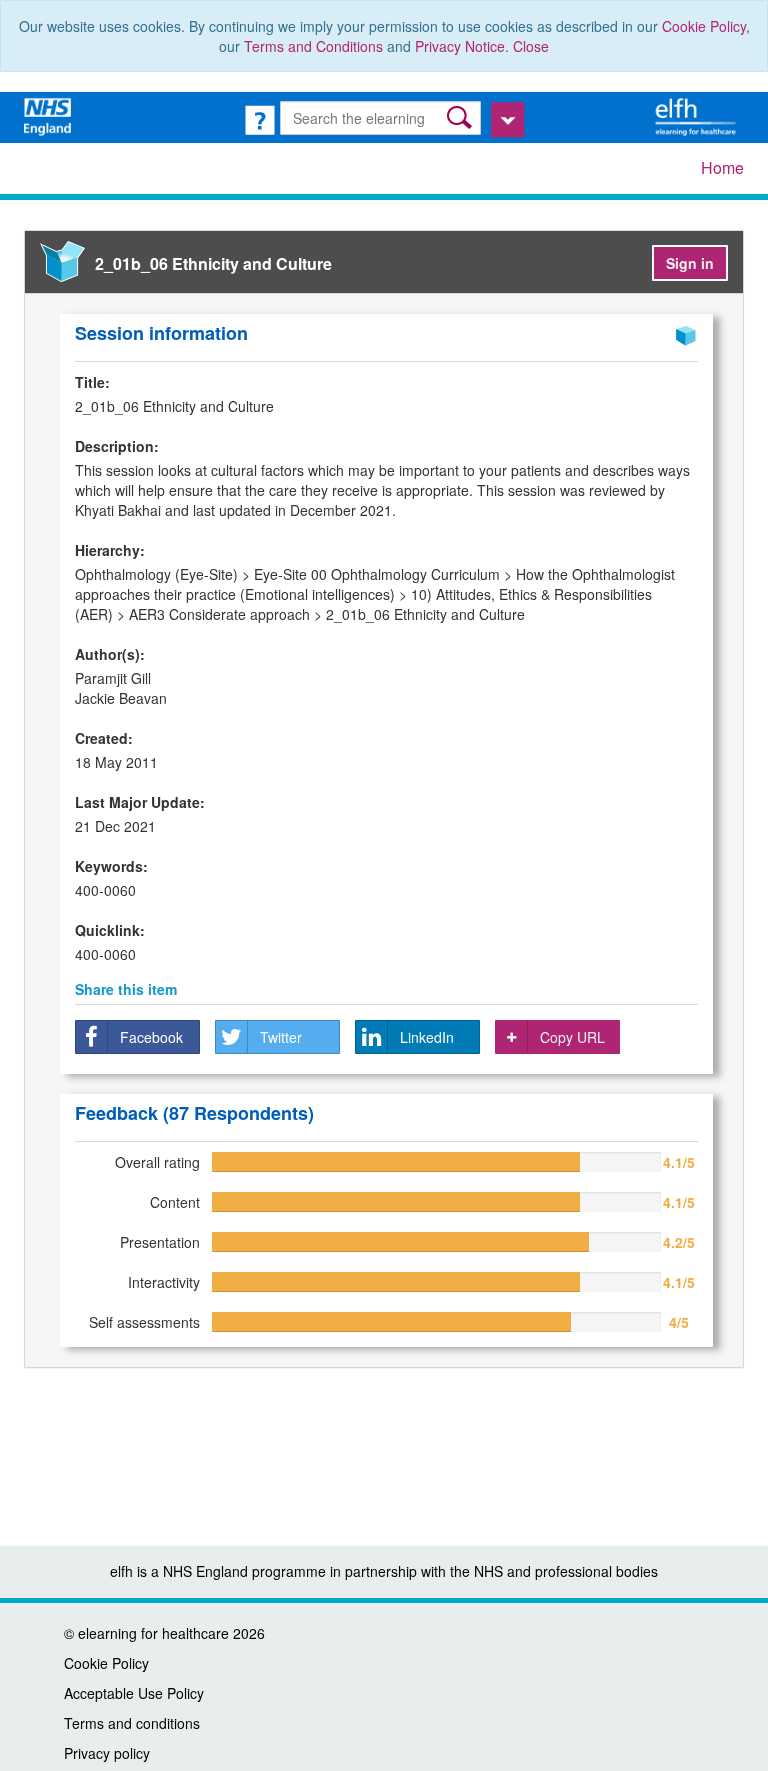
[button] (461, 117)
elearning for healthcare (153, 1633)
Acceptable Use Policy (134, 1693)
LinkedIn (427, 1037)
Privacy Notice (460, 46)
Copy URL (572, 1037)
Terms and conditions (132, 1723)
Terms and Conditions (313, 46)
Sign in (690, 263)
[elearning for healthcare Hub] (698, 115)
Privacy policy (107, 1753)
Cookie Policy (704, 26)
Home (722, 167)
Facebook (151, 1037)
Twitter (281, 1037)
